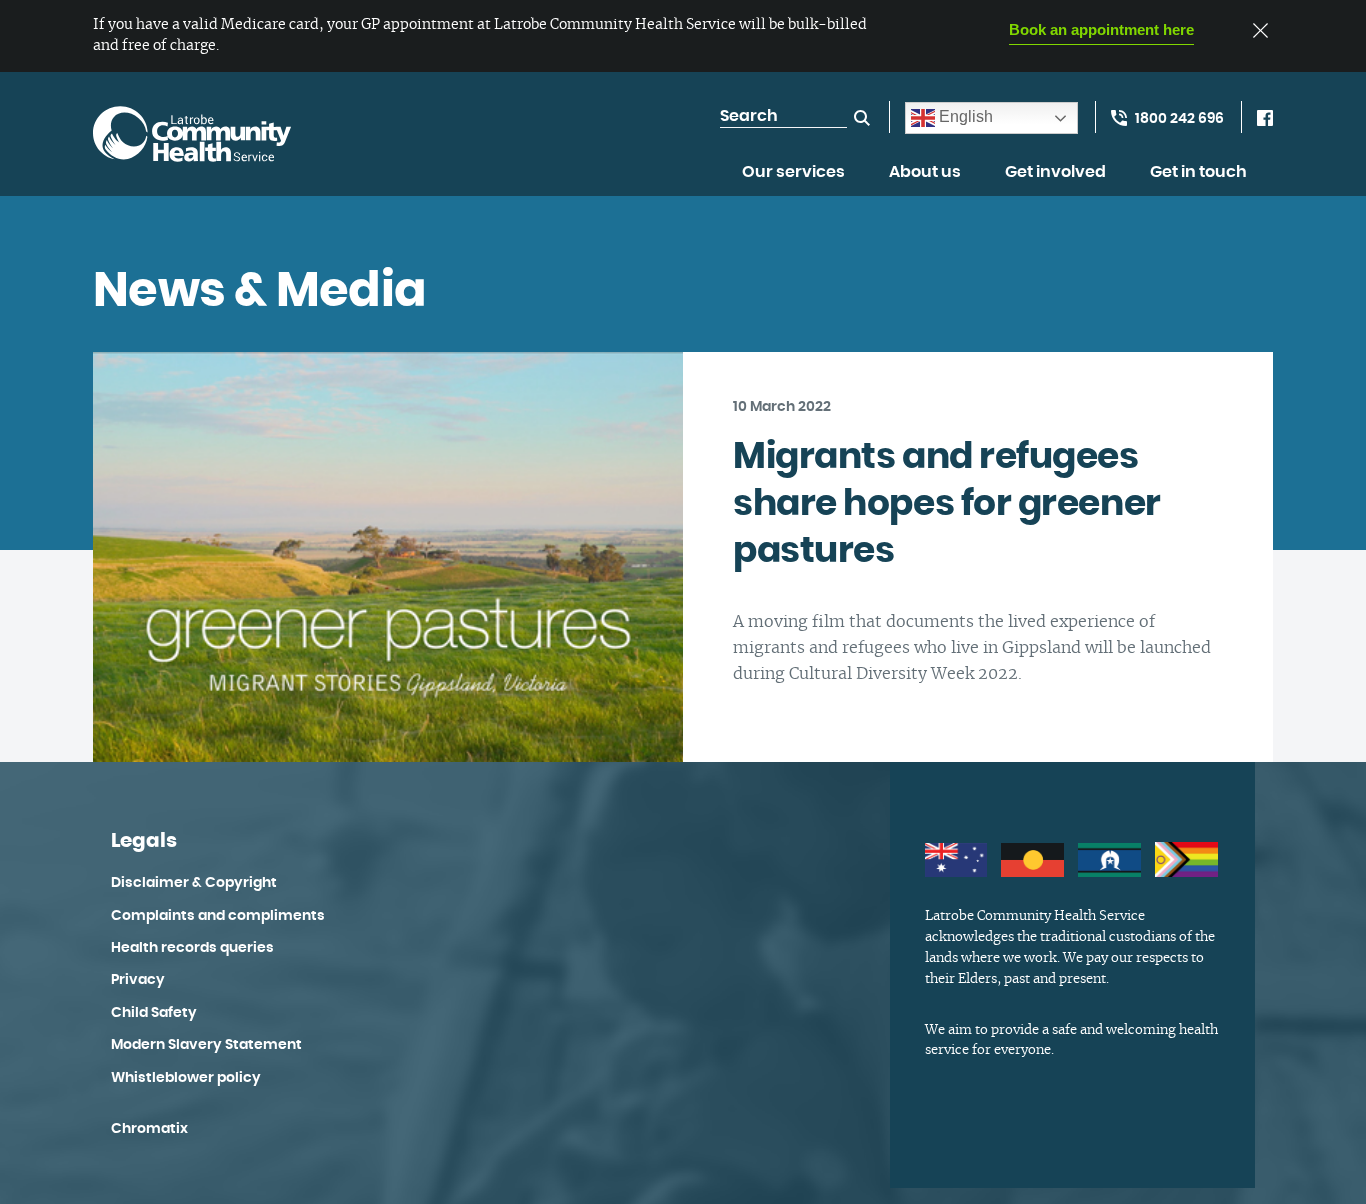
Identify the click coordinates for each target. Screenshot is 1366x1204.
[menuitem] (793, 183)
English (964, 116)
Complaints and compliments (218, 916)
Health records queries (192, 948)
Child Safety (154, 1013)
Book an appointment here (1101, 29)
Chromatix (149, 1129)
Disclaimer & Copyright (194, 883)
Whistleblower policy (186, 1078)
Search (862, 118)
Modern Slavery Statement (206, 1045)
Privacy (138, 980)
